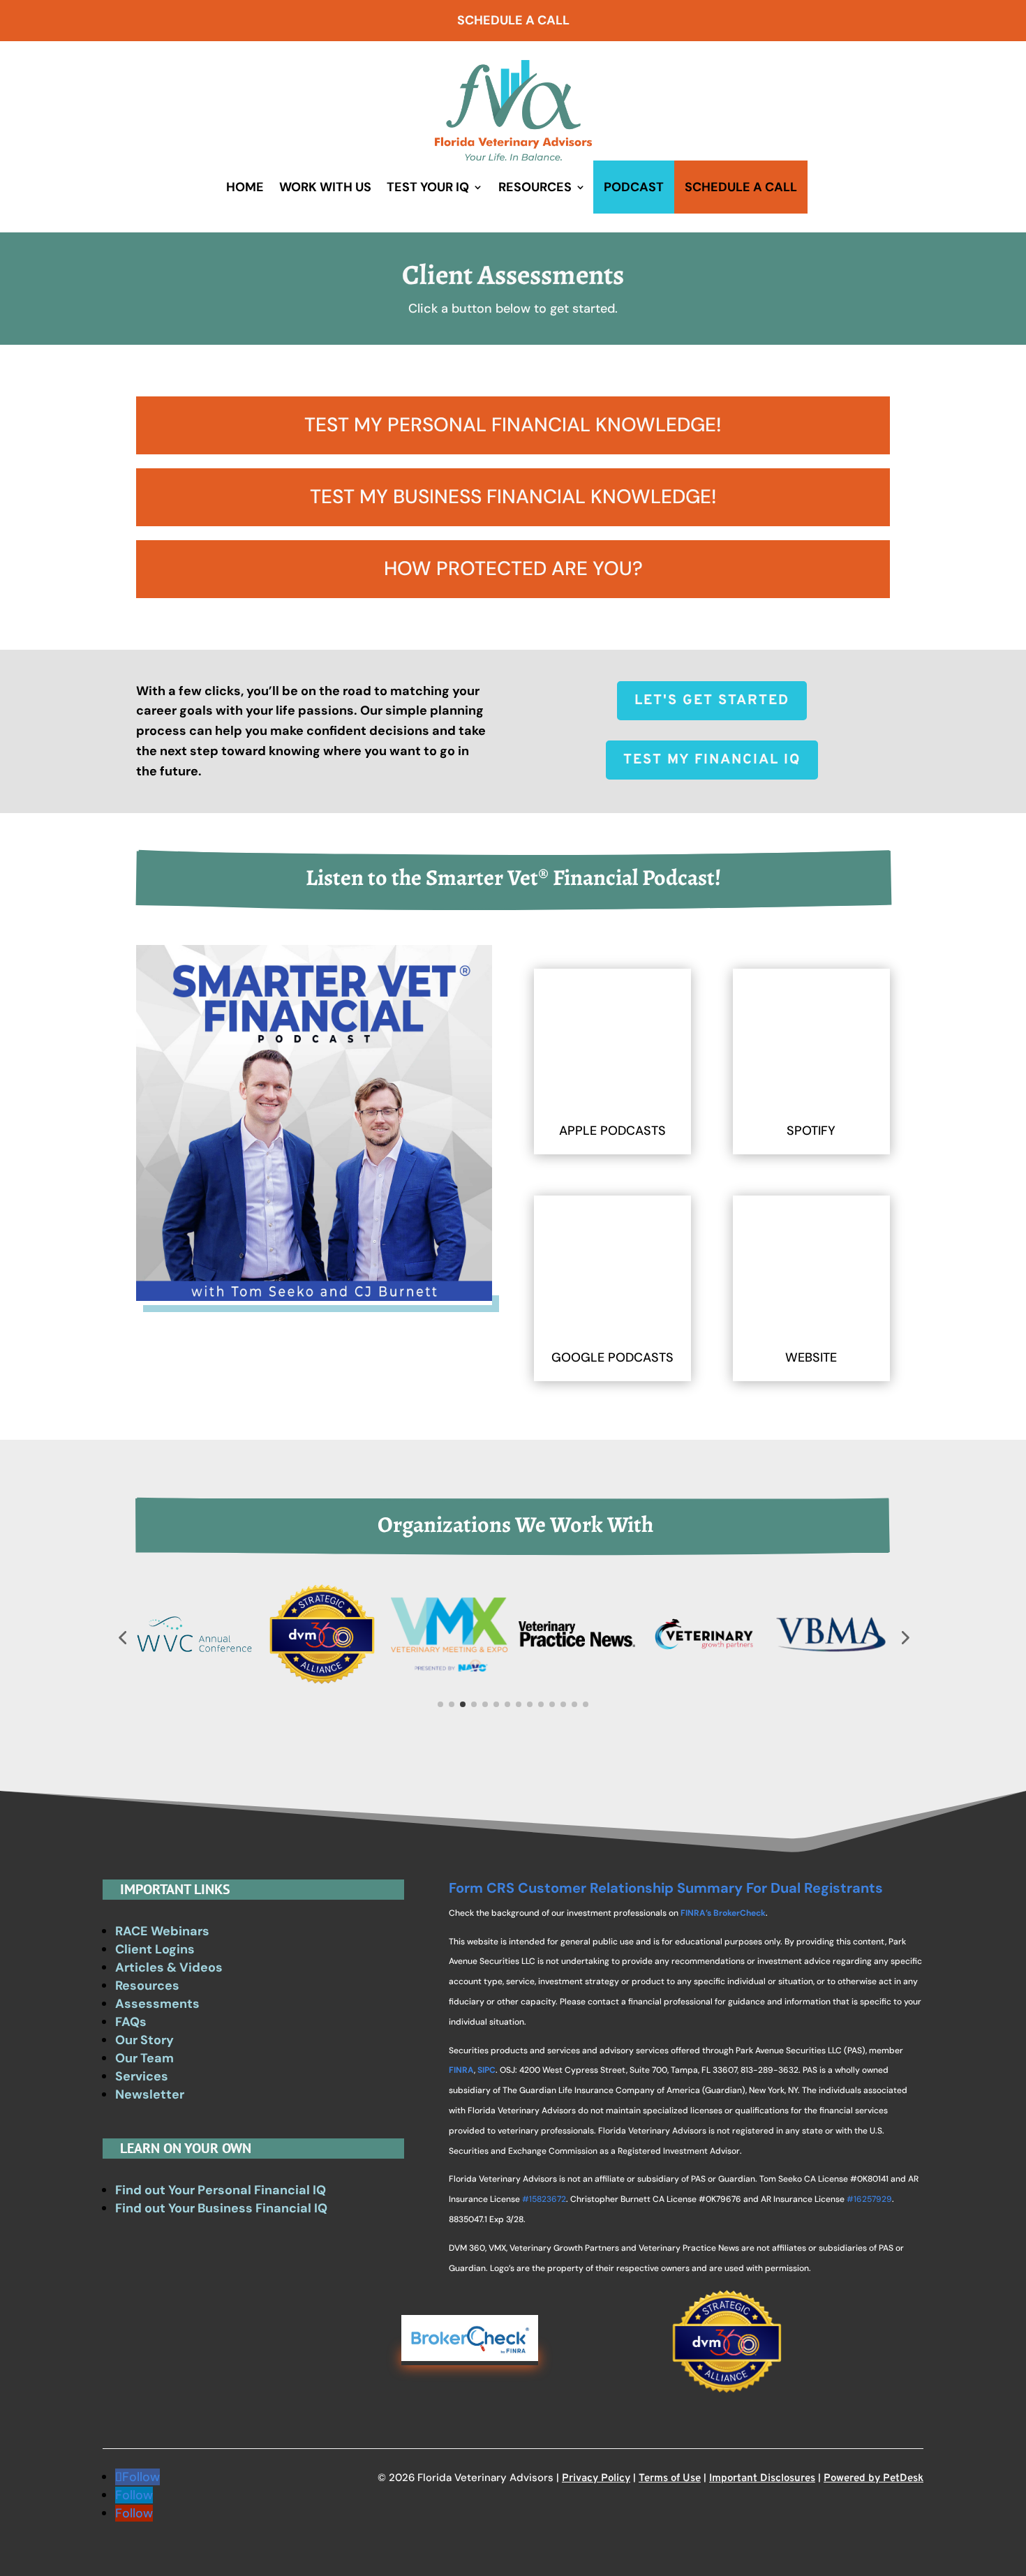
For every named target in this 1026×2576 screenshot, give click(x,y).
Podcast (634, 187)
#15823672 (544, 2199)
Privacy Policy (596, 2479)
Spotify (811, 1131)
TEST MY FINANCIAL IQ (712, 760)
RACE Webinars (162, 1931)
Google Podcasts (612, 1357)
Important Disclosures (762, 2479)
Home (245, 187)
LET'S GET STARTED (712, 701)
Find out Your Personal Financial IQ (221, 2190)
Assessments (157, 2004)
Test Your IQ (428, 187)
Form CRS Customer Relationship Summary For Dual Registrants (666, 1888)
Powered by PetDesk (873, 2479)
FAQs (131, 2022)
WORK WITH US (325, 187)
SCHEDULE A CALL (741, 187)
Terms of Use (670, 2479)
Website (811, 1357)
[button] (122, 1637)
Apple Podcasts (612, 1131)
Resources (535, 187)
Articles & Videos (169, 1967)
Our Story (144, 2040)
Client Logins (155, 1949)
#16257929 (869, 2199)
